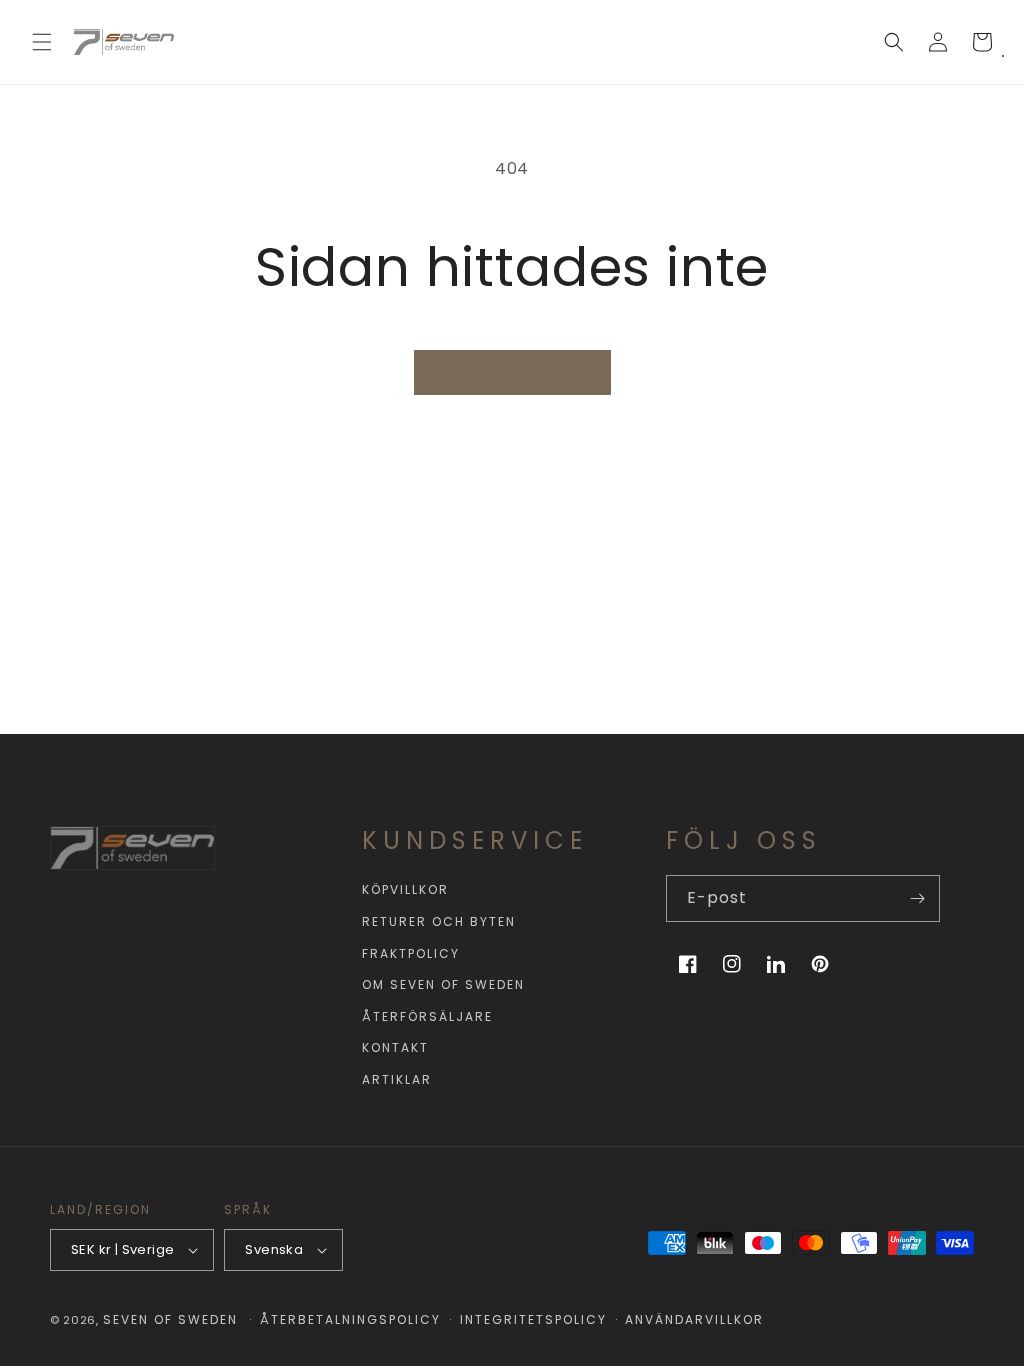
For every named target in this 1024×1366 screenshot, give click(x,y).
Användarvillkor (694, 1319)
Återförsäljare (427, 1016)
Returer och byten (439, 921)
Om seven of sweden (443, 984)
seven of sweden (170, 1319)
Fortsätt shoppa (512, 371)
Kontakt (395, 1047)
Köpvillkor (405, 889)
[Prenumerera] (917, 898)
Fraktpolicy (411, 953)
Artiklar (397, 1079)
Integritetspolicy (533, 1319)
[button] (42, 42)
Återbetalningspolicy (350, 1319)
